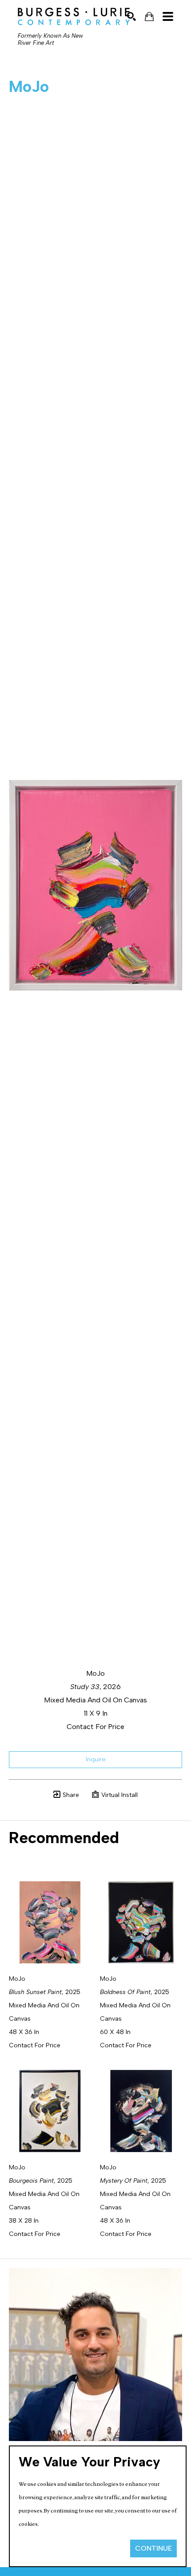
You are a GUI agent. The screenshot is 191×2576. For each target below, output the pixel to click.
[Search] (131, 16)
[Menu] (168, 16)
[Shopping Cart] (149, 17)
